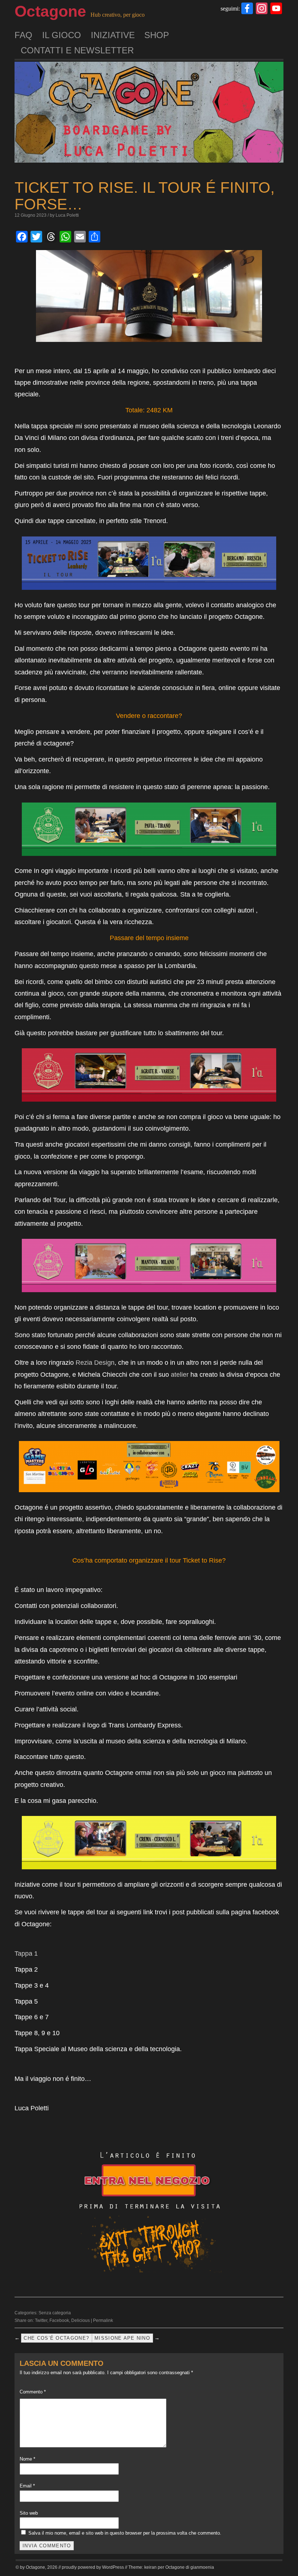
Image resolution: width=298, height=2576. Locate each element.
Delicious (80, 2320)
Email (27, 2486)
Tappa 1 (26, 1954)
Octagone (50, 11)
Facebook (59, 2320)
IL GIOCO (62, 35)
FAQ (23, 35)
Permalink (103, 2320)
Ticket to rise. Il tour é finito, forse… (145, 196)
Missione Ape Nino (122, 2338)
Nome (27, 2459)
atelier (180, 1375)
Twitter (41, 2320)
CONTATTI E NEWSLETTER (77, 50)
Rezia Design (95, 1363)
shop (157, 35)
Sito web (29, 2513)
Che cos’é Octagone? (56, 2338)
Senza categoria (55, 2313)
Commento (33, 2392)
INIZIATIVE (113, 35)
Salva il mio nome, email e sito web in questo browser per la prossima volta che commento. (125, 2533)
